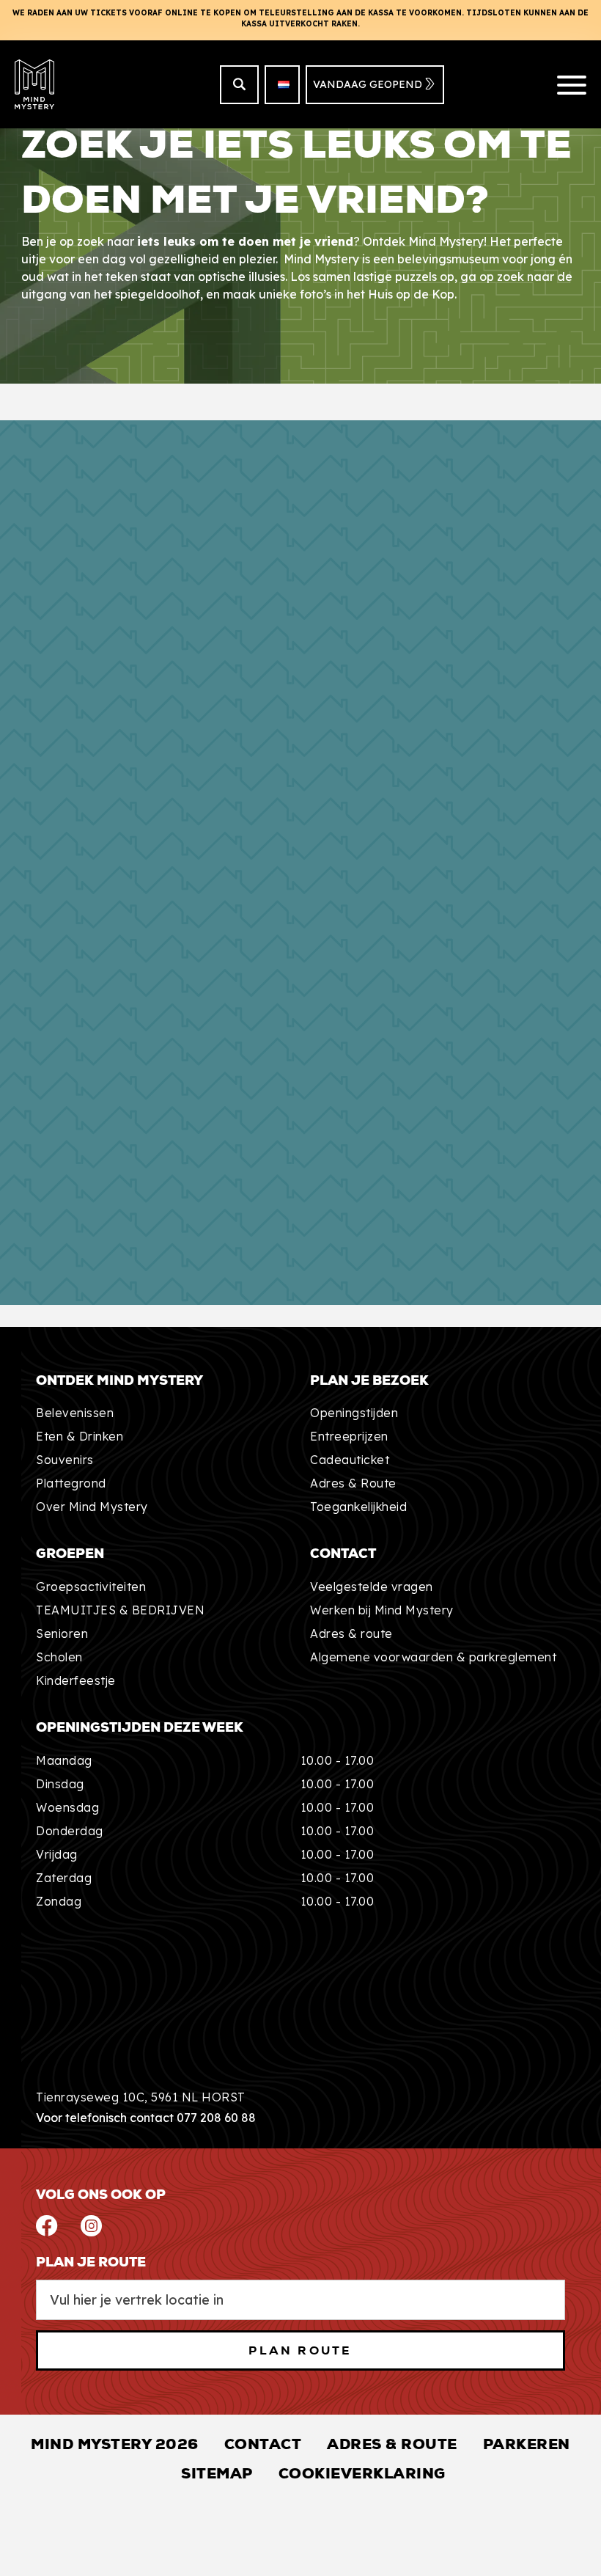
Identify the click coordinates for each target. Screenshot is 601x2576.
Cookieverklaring (362, 2473)
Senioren (62, 1633)
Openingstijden (354, 1413)
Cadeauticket (350, 1460)
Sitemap (217, 2473)
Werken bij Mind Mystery (382, 1610)
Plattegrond (71, 1483)
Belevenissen (75, 1413)
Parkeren (527, 2444)
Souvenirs (65, 1460)
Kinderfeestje (76, 1680)
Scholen (59, 1657)
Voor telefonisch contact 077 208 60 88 (146, 2118)
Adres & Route (353, 1483)
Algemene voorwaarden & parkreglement (433, 1657)
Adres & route (351, 1633)
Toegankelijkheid (358, 1507)
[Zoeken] (239, 85)
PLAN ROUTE (300, 2350)
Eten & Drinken (80, 1436)
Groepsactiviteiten (91, 1587)
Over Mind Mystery (92, 1507)
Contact (263, 2444)
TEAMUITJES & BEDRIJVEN (120, 1610)
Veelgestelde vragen (372, 1587)
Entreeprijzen (349, 1436)
